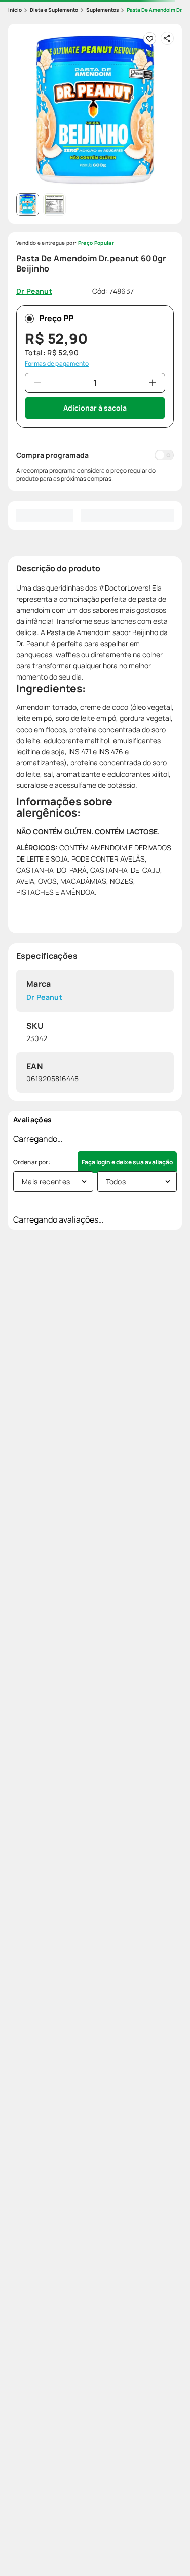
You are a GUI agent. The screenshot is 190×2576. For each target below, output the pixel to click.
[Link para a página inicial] (15, 10)
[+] (153, 383)
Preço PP (56, 318)
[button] (95, 110)
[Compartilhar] (167, 38)
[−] (37, 383)
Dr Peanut (44, 997)
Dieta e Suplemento (54, 10)
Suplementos (102, 10)
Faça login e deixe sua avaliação (127, 1162)
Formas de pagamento (57, 364)
